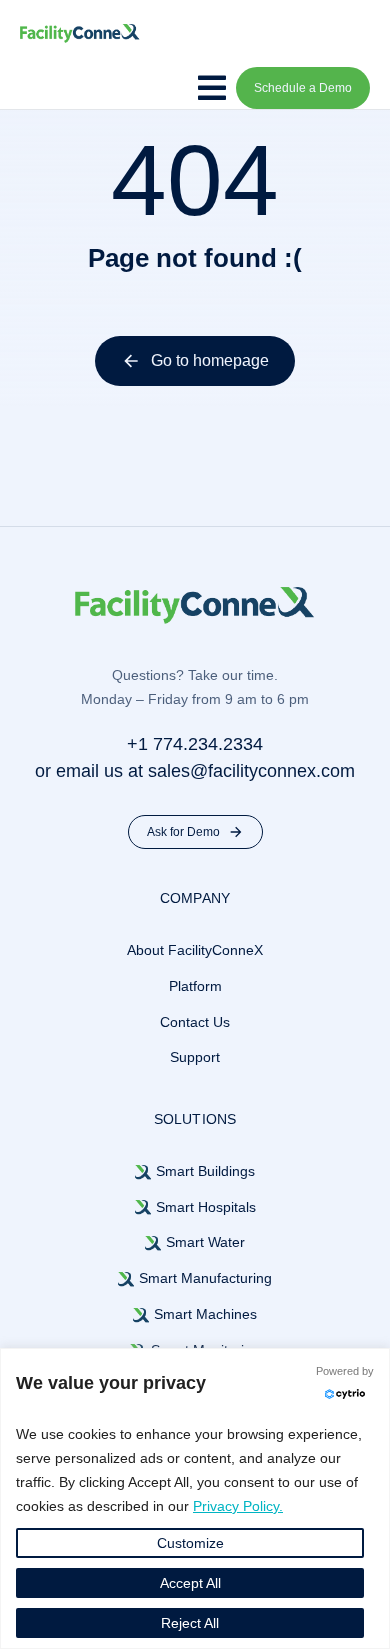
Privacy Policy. (238, 1506)
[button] (209, 88)
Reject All (190, 1623)
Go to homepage (210, 360)
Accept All (190, 1583)
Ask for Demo (183, 832)
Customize (190, 1543)
